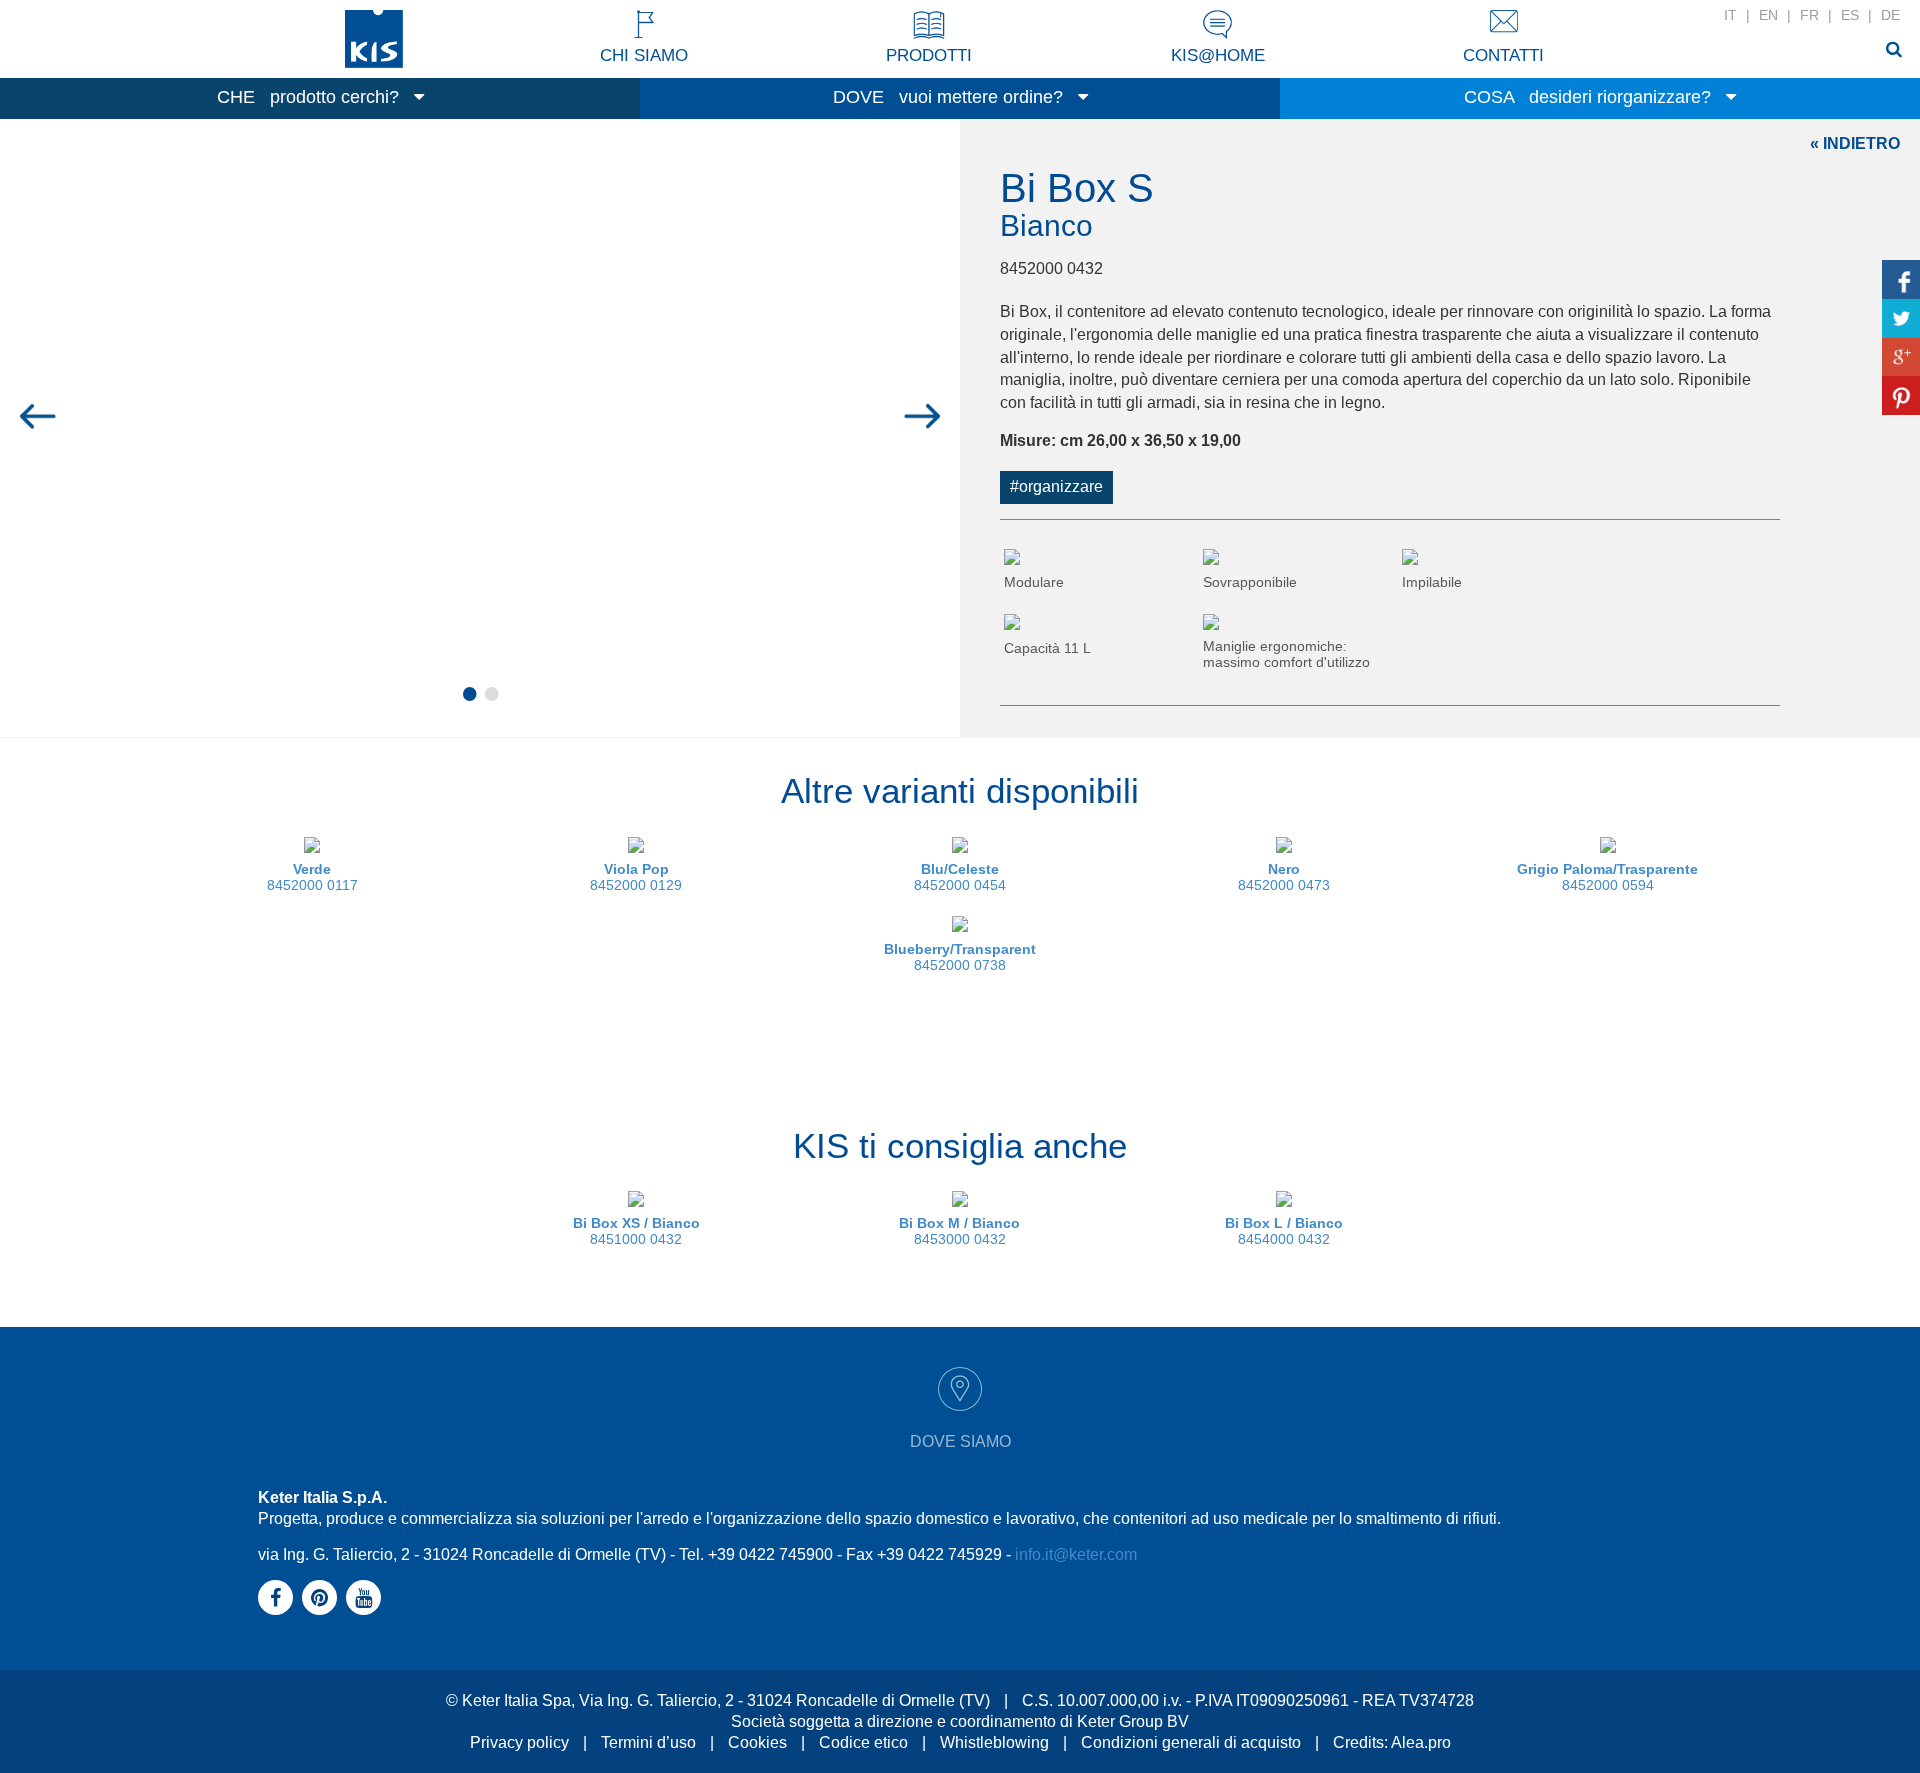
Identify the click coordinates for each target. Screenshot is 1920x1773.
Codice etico (863, 1742)
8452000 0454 (960, 877)
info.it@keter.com (1076, 1554)
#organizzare (1056, 486)
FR (1809, 15)
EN (1768, 15)
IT (1730, 15)
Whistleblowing (994, 1742)
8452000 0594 (1607, 877)
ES (1850, 15)
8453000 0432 (959, 1231)
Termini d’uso (648, 1742)
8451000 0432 (636, 1231)
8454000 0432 (1284, 1231)
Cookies (757, 1742)
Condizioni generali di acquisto (1191, 1742)
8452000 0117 (312, 877)
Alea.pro (1421, 1742)
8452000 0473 (1284, 877)
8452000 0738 (960, 957)
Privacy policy (519, 1742)
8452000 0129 (636, 877)
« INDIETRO (1855, 143)
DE (1890, 15)
